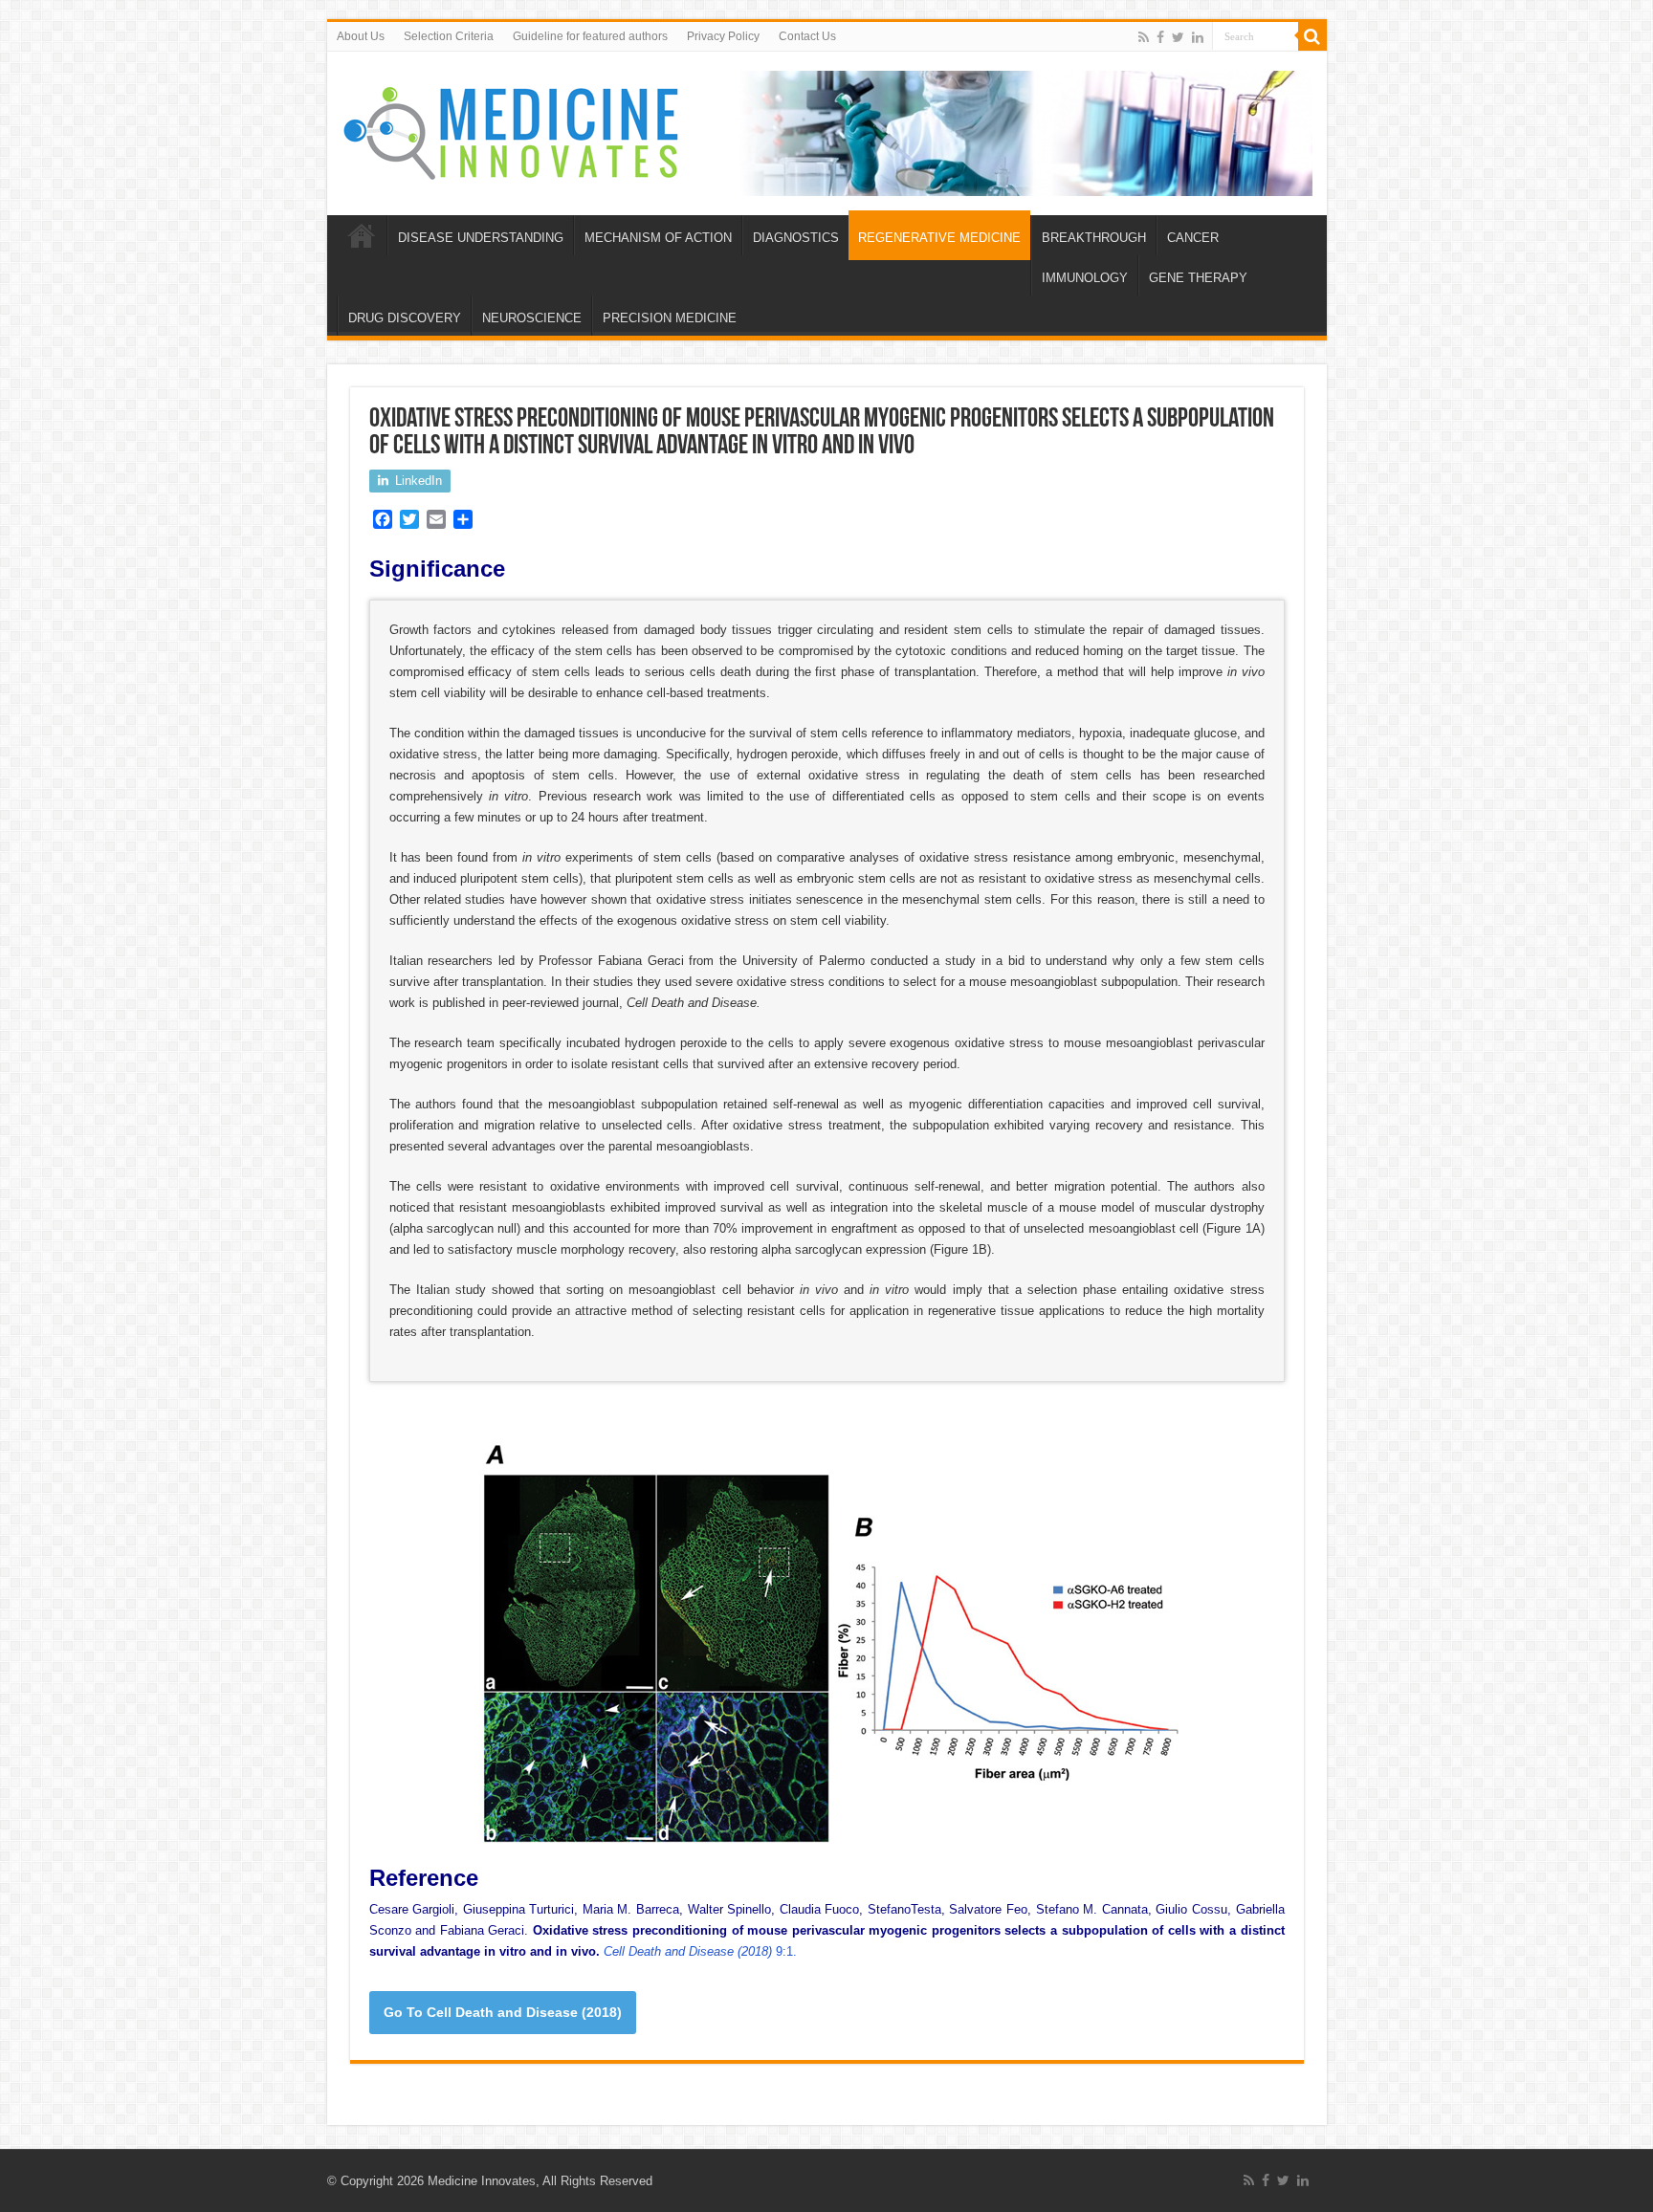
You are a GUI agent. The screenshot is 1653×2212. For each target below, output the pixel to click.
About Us (361, 36)
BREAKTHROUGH (1094, 238)
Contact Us (807, 36)
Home (362, 235)
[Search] (1312, 36)
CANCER (1193, 238)
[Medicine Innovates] (513, 129)
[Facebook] (1160, 37)
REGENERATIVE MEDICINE (939, 238)
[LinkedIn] (1198, 37)
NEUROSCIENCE (532, 318)
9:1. (700, 1951)
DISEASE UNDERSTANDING (481, 238)
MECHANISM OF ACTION (658, 238)
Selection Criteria (449, 36)
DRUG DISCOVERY (405, 318)
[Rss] (1144, 37)
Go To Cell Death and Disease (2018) (503, 2012)
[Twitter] (1178, 37)
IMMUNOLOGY (1085, 278)
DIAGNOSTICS (796, 238)
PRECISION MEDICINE (670, 318)
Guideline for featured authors (590, 36)
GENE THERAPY (1198, 278)
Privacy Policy (723, 36)
